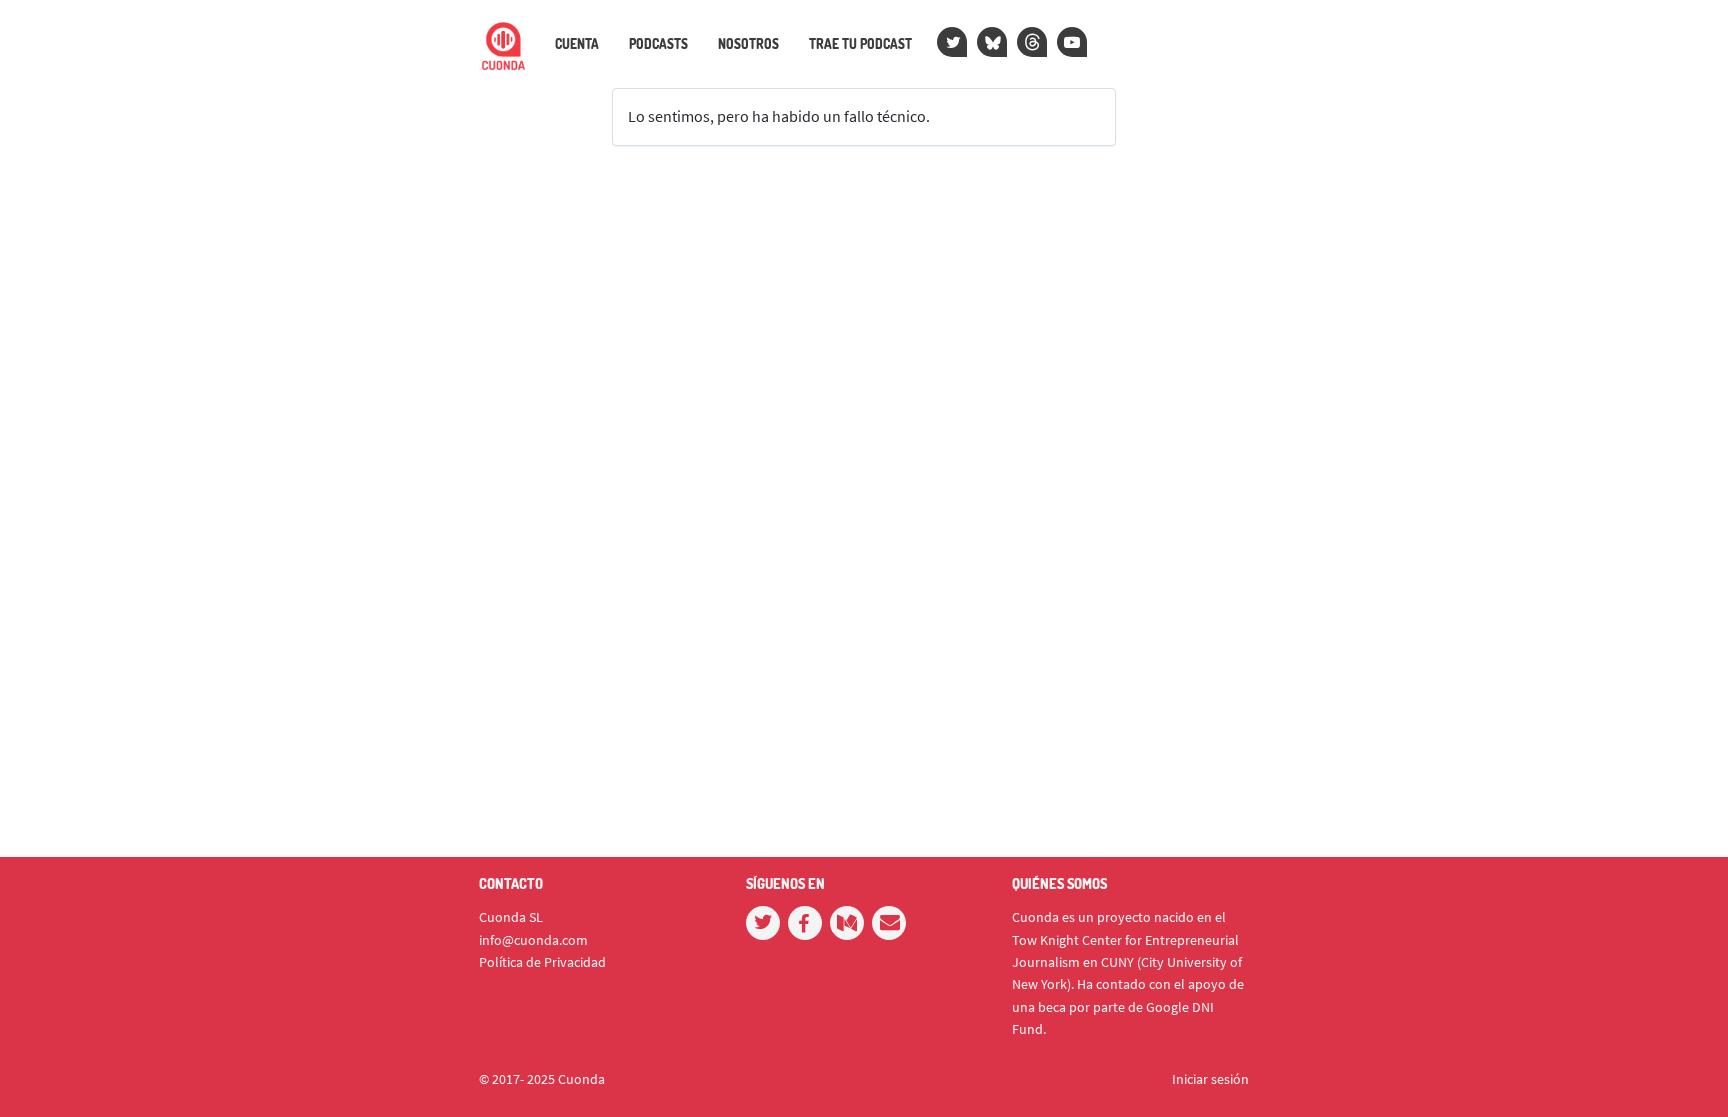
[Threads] (1032, 42)
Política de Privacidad (542, 962)
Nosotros (748, 44)
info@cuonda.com (533, 940)
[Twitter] (952, 42)
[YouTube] (1072, 42)
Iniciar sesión (1210, 1079)
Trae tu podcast (860, 44)
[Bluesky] (992, 42)
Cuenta (577, 44)
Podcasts (658, 44)
